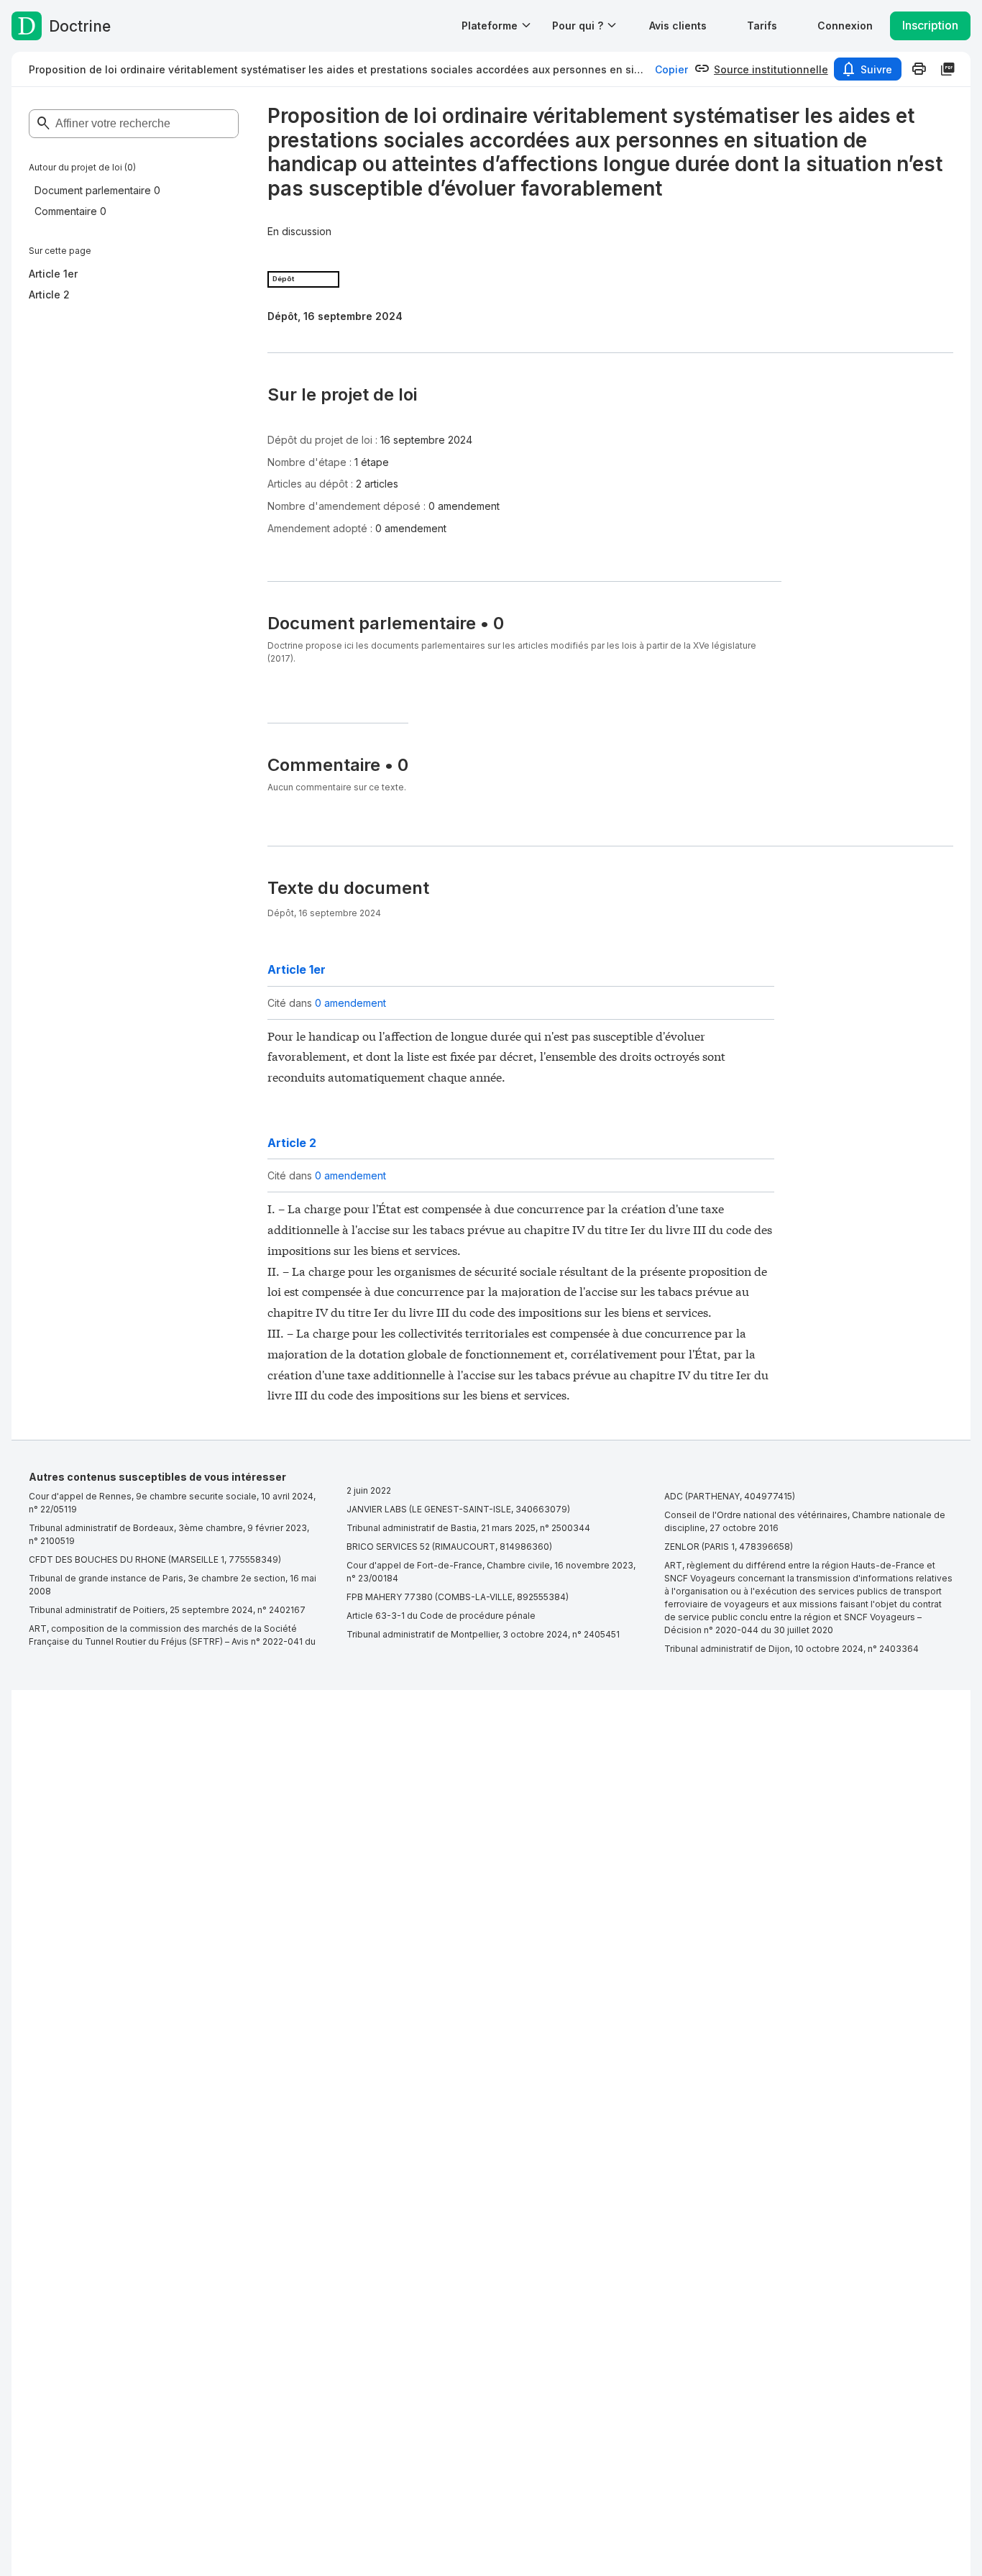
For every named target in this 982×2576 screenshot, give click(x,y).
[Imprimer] (919, 69)
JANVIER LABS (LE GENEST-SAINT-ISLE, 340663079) (458, 1509)
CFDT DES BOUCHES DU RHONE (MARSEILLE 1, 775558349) (155, 1559)
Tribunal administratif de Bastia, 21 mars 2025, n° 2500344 (468, 1528)
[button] (678, 26)
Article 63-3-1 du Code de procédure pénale (441, 1616)
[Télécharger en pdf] (947, 69)
